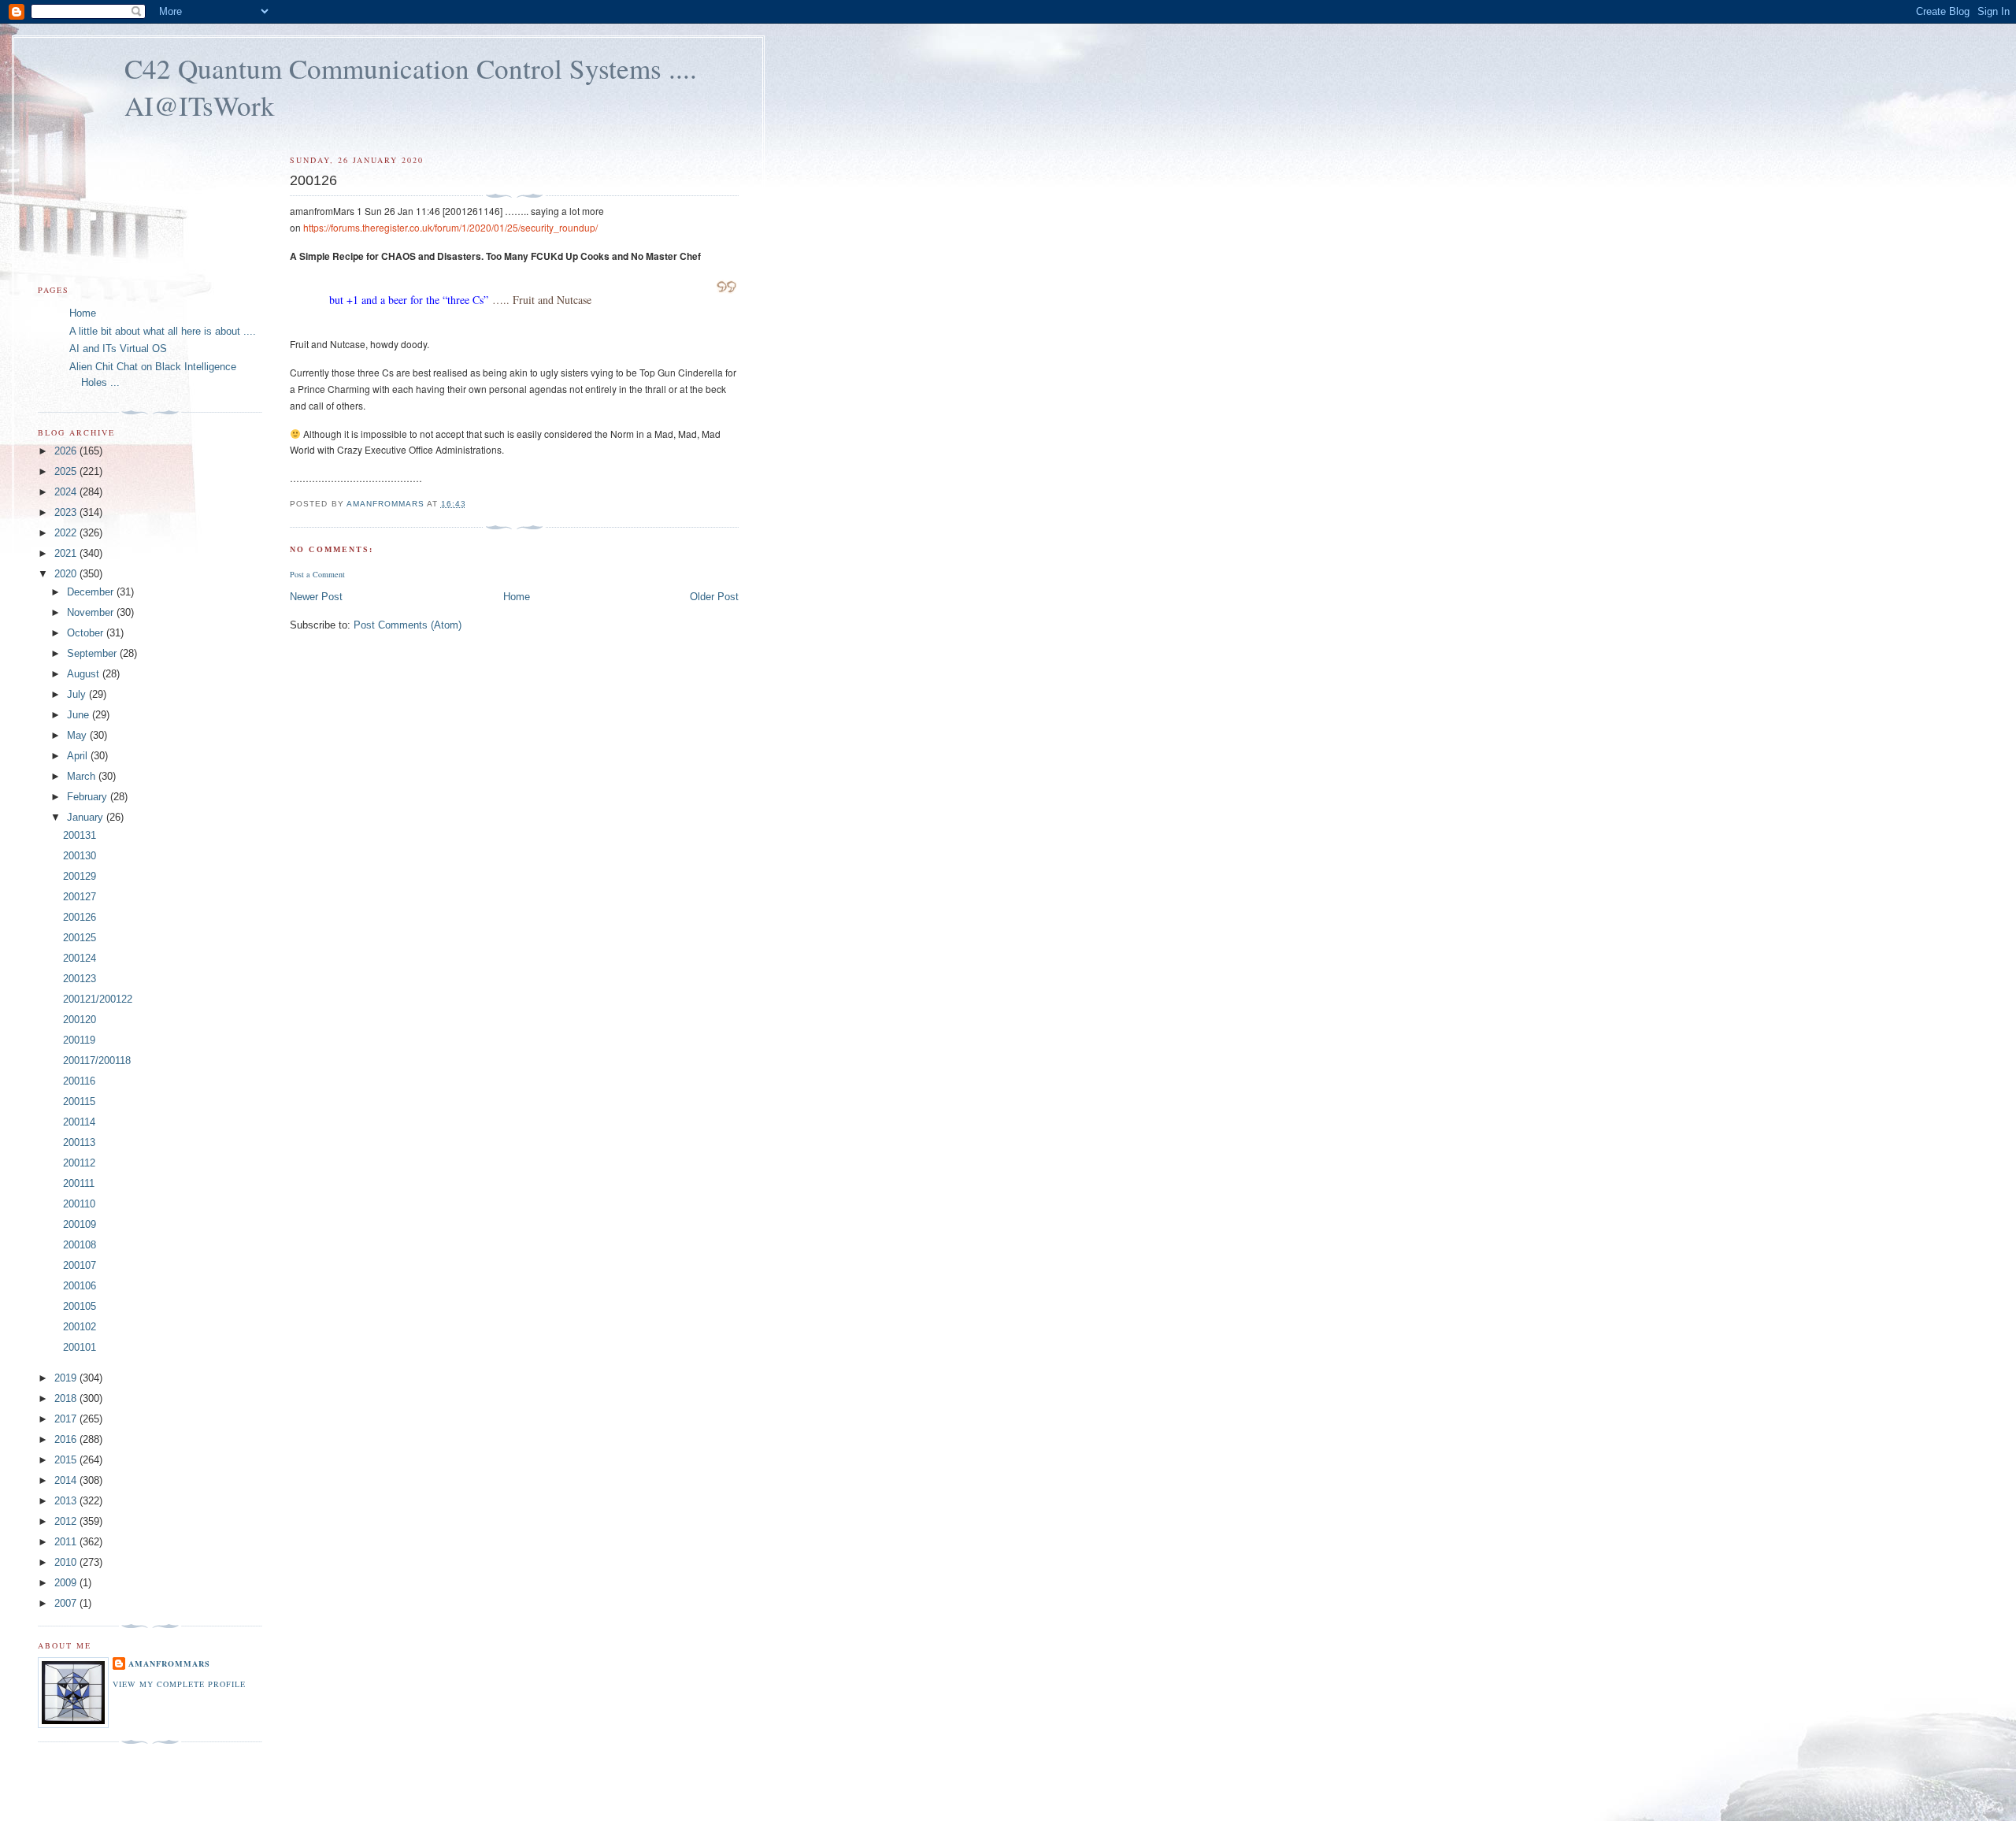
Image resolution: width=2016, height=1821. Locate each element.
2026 (67, 451)
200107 (80, 1265)
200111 (79, 1183)
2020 (67, 574)
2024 (67, 492)
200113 (79, 1142)
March (83, 776)
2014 (67, 1480)
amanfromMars (169, 1663)
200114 (79, 1122)
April (79, 756)
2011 (67, 1542)
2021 (67, 553)
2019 (67, 1378)
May (78, 735)
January (87, 817)
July (78, 694)
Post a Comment (317, 574)
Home (517, 597)
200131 (80, 835)
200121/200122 (98, 999)
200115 (79, 1102)
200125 (80, 938)
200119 (79, 1040)
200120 (80, 1020)
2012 (67, 1521)
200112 (79, 1163)
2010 (67, 1562)
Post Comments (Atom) (408, 625)
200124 (80, 958)
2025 (67, 471)
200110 (79, 1204)
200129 (80, 876)
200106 (80, 1286)
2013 (67, 1501)
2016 (67, 1439)
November (92, 612)
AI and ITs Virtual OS (118, 349)
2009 (67, 1583)
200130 (80, 856)
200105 (80, 1306)
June (80, 715)
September (93, 653)
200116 (79, 1081)
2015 (67, 1460)
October (87, 633)
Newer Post (316, 597)
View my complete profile (179, 1684)
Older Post (714, 597)
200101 (80, 1347)
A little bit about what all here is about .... (163, 331)
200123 (80, 979)
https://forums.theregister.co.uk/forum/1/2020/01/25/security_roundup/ (450, 227)
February (89, 797)
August (85, 674)
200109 (80, 1224)
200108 (80, 1245)
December (92, 592)
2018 (67, 1398)
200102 (80, 1327)
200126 (80, 917)
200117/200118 (97, 1061)
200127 (80, 897)
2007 (67, 1603)
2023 (67, 512)
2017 (67, 1419)
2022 (67, 533)
